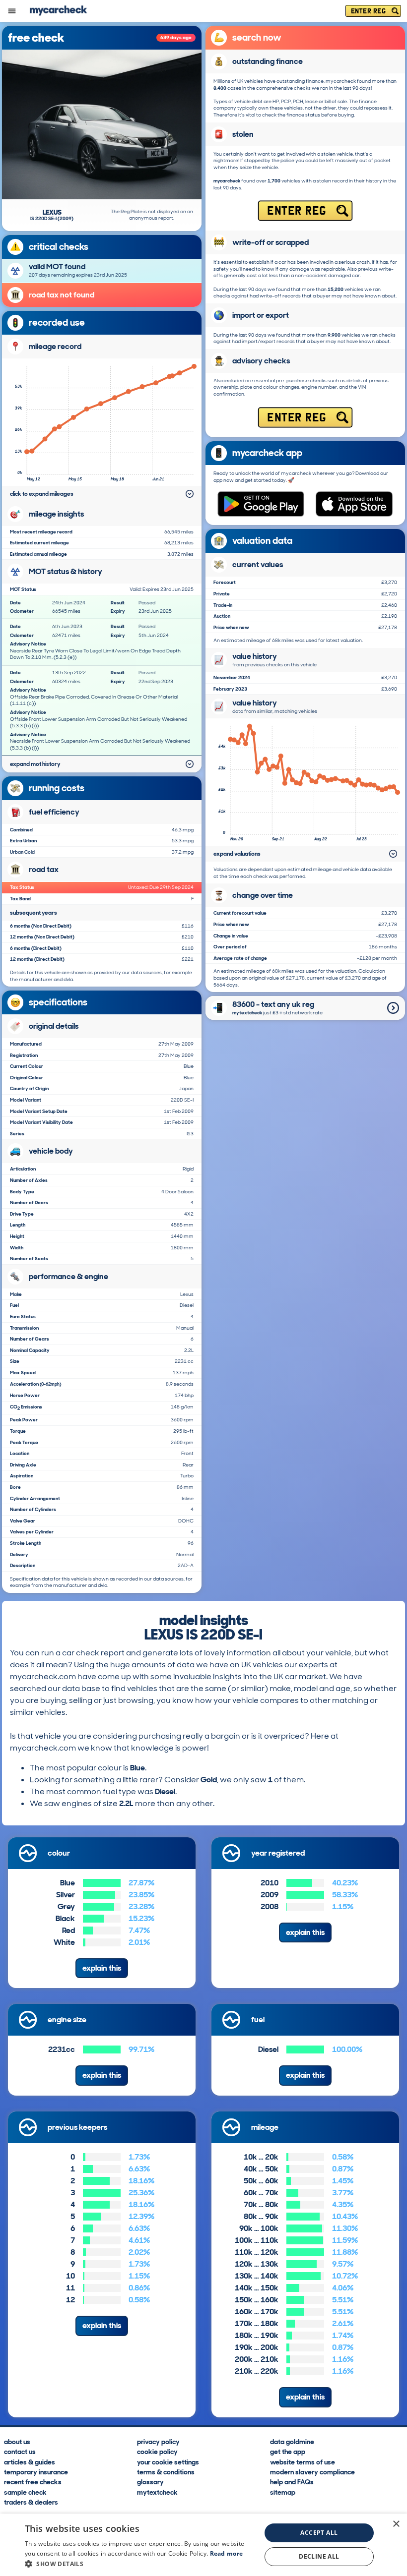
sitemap (283, 2492)
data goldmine (292, 2441)
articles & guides (30, 2461)
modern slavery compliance (312, 2471)
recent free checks (33, 2482)
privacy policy (158, 2441)
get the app (288, 2451)
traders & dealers (31, 2502)
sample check (25, 2492)
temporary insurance (36, 2471)
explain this (102, 1968)
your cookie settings (168, 2461)
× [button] (396, 2524)
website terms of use (303, 2461)
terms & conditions (166, 2471)
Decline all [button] (319, 2556)
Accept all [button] (319, 2533)
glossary (150, 2482)
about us (17, 2441)
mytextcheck (157, 2492)
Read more (227, 2553)
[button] (139, 2564)
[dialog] (203, 2545)
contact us (20, 2451)
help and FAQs (292, 2482)
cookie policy (157, 2451)
